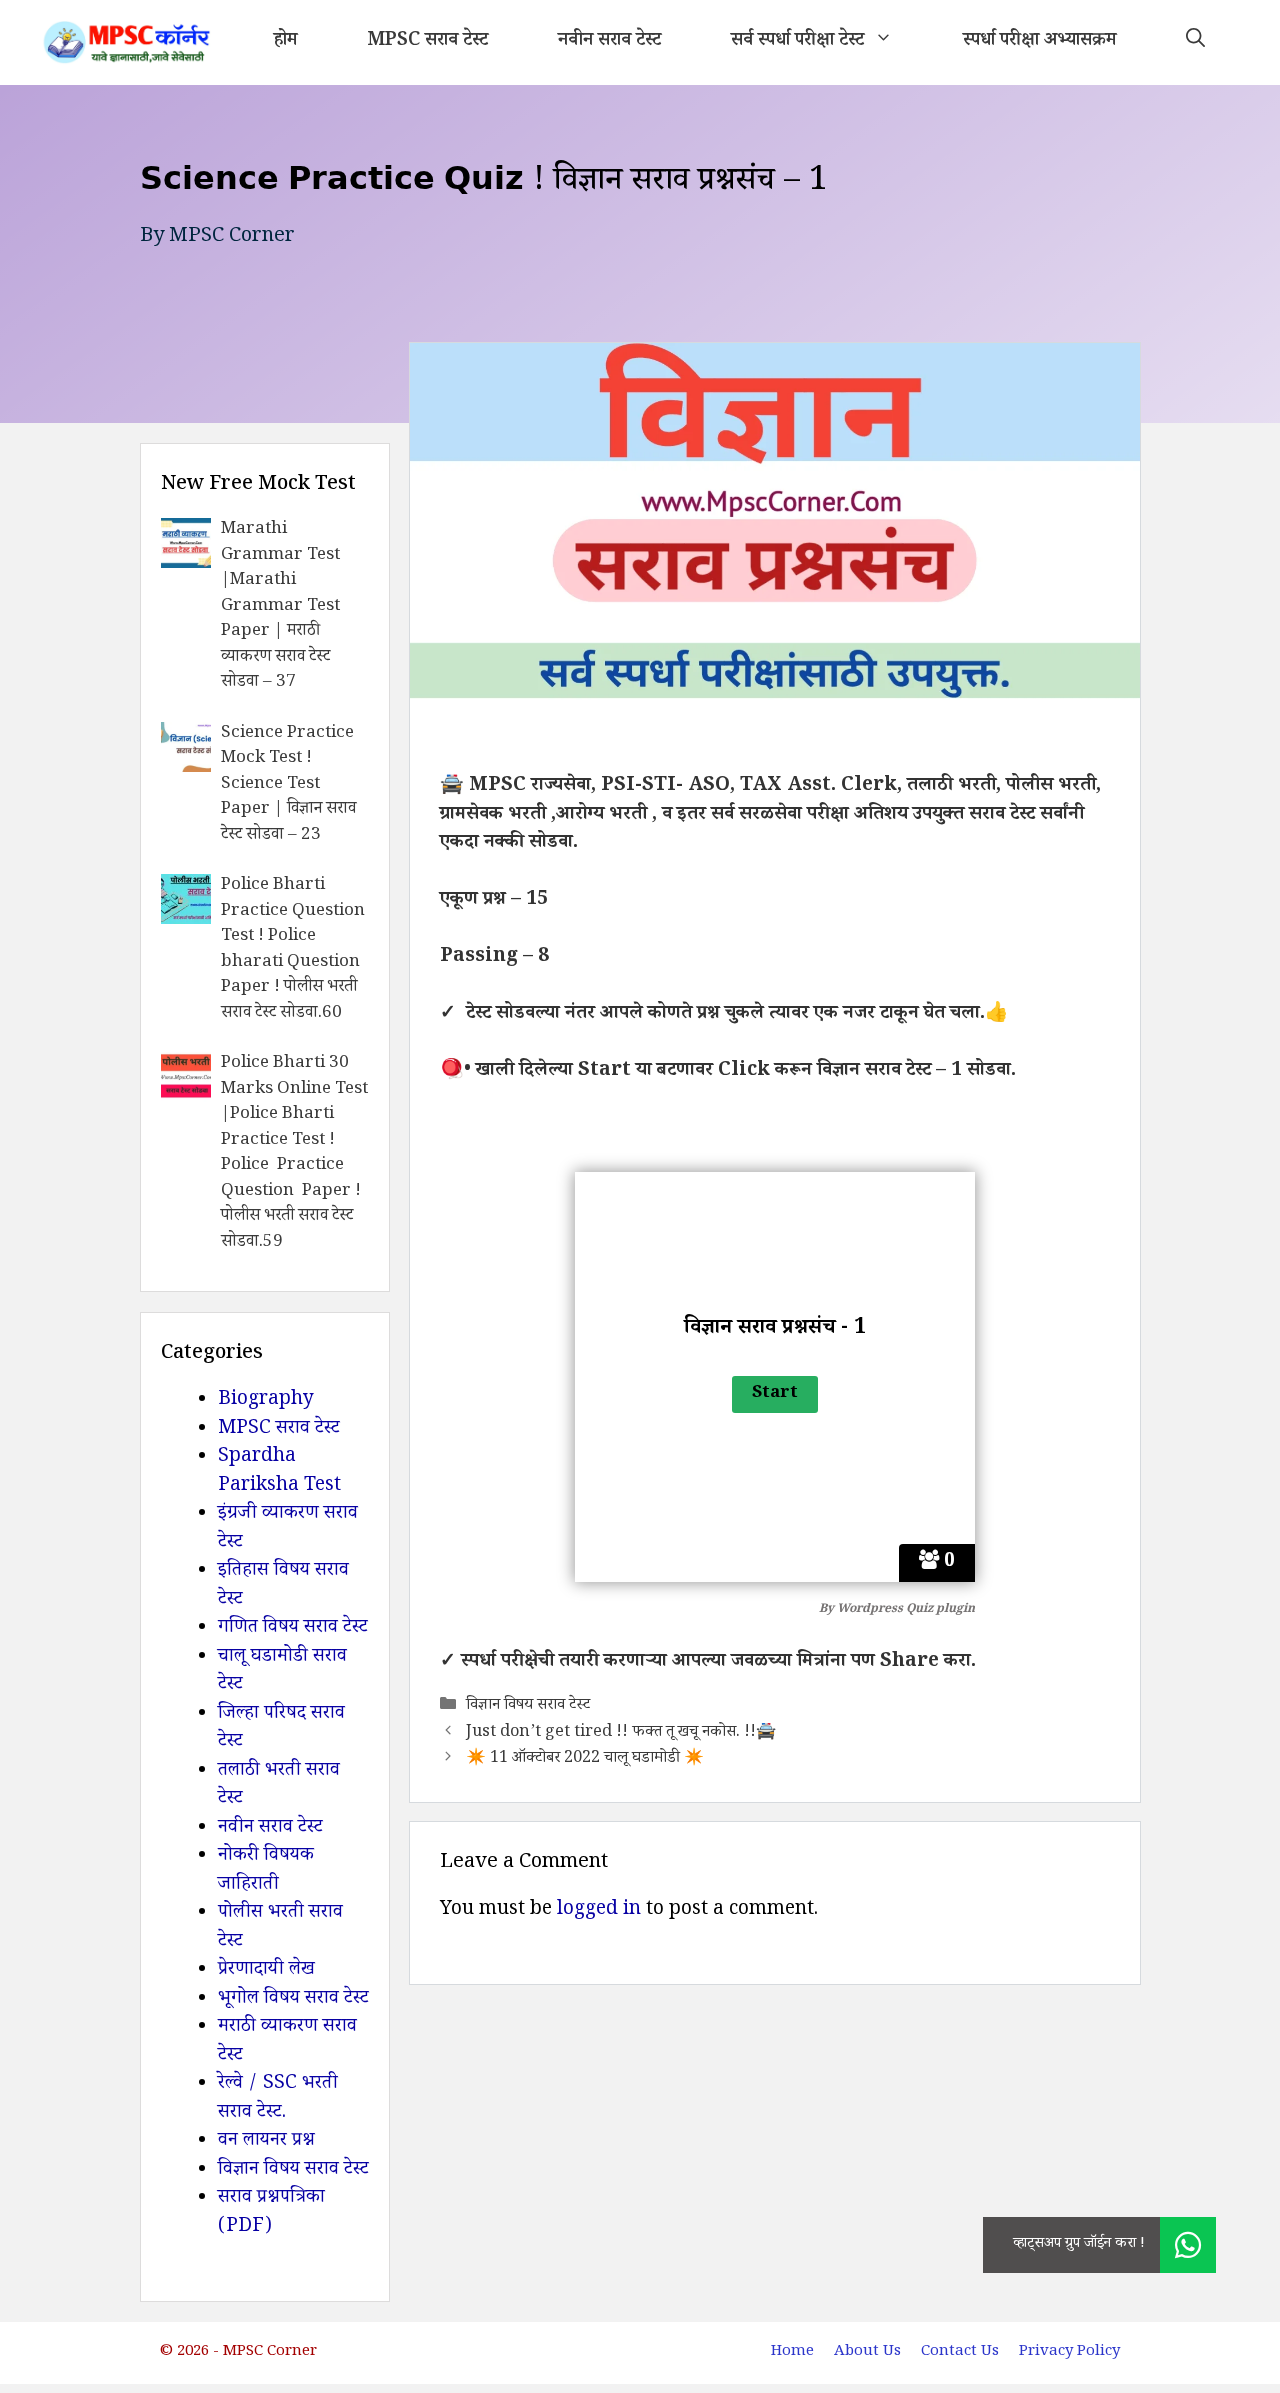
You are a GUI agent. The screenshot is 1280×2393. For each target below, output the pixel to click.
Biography (266, 1401)
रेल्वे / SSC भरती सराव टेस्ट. (278, 2099)
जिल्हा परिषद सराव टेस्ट (281, 1729)
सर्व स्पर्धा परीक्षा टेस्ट (797, 42)
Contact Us (960, 2352)
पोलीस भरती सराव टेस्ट (280, 1928)
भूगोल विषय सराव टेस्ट (293, 2000)
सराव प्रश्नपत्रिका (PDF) (271, 2213)
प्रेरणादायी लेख (266, 1971)
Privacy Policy (1069, 2352)
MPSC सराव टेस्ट (427, 42)
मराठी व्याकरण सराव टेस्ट (287, 2042)
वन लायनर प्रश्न (266, 2142)
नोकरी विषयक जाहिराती (266, 1871)
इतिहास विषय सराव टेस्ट (283, 1586)
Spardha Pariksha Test (279, 1472)
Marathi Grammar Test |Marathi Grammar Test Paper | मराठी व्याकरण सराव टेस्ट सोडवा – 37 (280, 607)
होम (285, 42)
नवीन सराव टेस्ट (609, 42)
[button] (1195, 42)
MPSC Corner (232, 238)
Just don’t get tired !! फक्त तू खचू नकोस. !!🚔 (621, 1733)
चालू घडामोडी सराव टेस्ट (282, 1672)
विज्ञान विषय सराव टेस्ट (528, 1706)
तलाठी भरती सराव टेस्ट (279, 1786)
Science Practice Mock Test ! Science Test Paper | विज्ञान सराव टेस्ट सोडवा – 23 (288, 785)
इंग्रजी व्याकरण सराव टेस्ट (288, 1529)
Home (792, 2352)
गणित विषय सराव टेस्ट (293, 1629)
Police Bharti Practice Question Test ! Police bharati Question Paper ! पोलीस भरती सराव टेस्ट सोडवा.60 (293, 950)
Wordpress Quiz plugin (906, 1610)
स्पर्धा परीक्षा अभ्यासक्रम (1039, 42)
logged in (599, 1911)
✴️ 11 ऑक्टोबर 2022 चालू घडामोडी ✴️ (585, 1759)
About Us (867, 2352)
